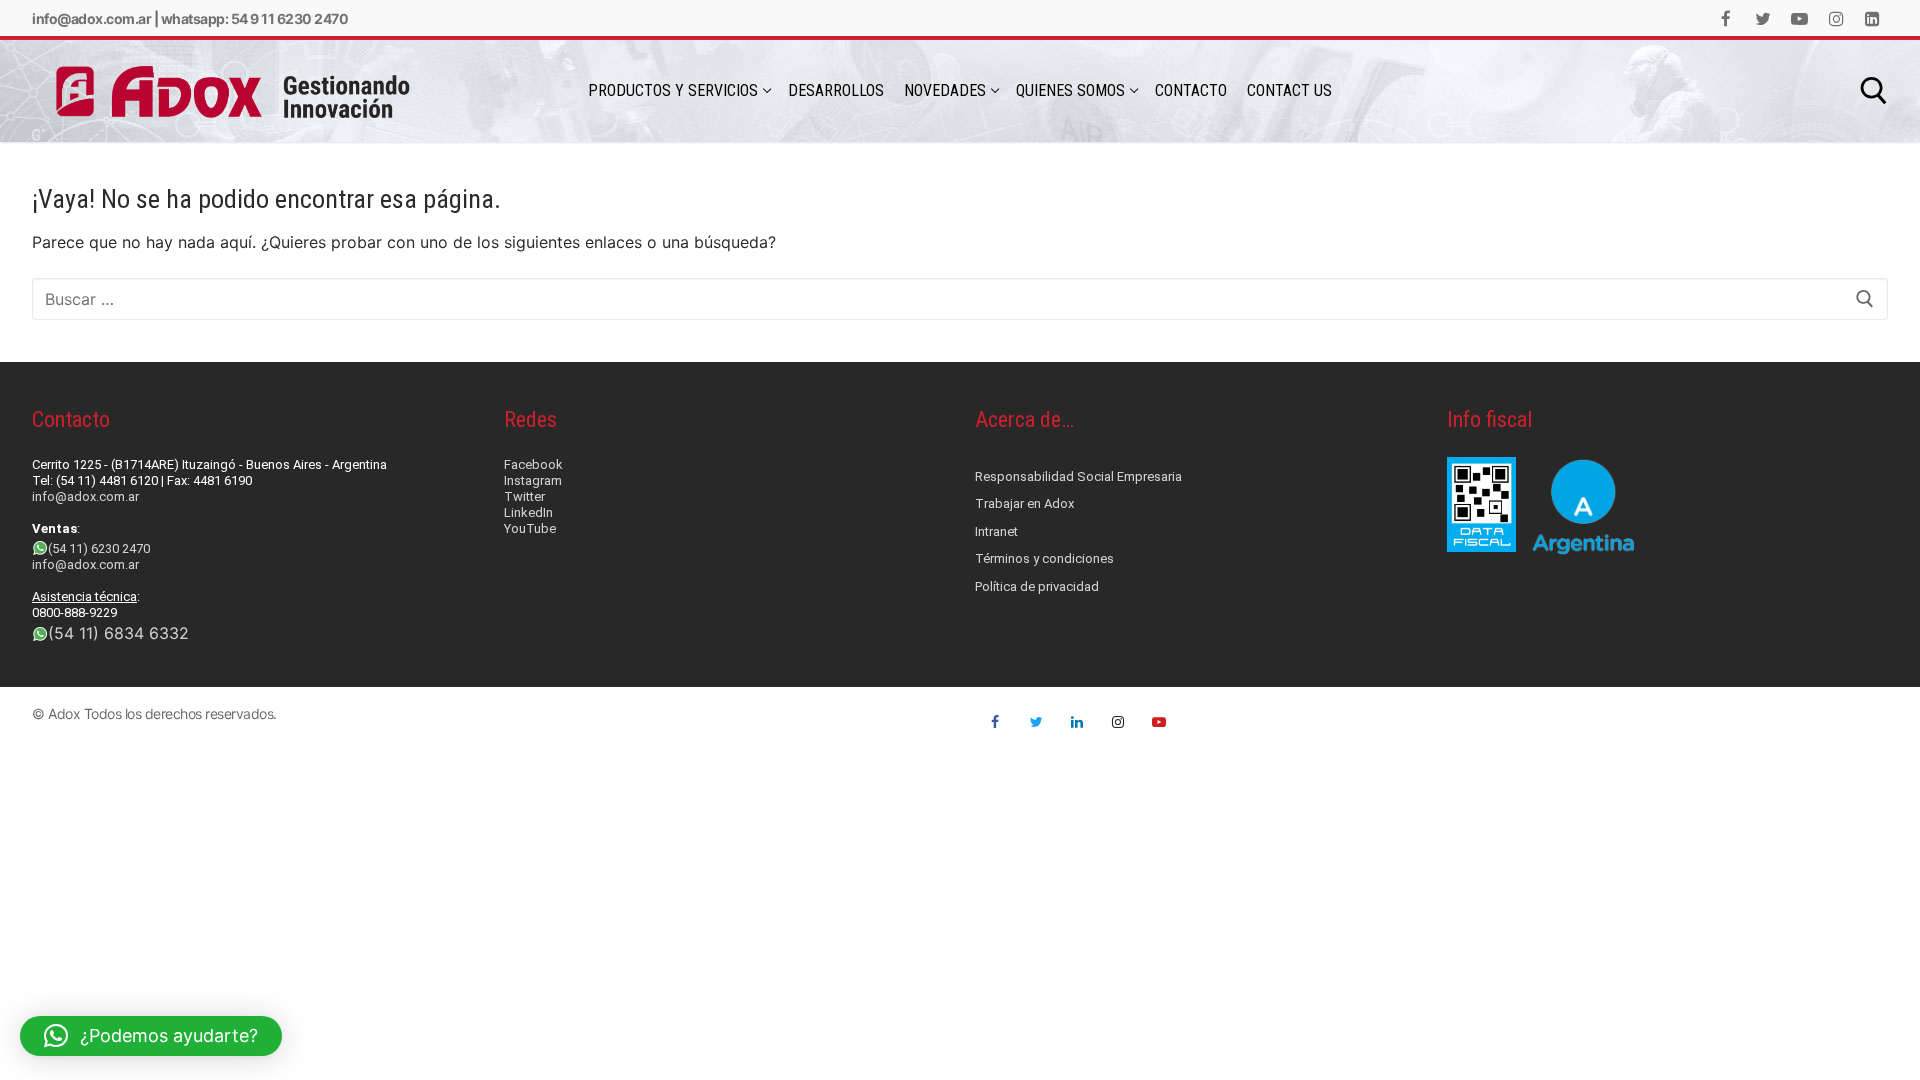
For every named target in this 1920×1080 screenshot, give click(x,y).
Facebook (533, 464)
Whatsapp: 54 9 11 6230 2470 (255, 18)
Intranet (996, 531)
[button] (151, 1036)
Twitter (524, 496)
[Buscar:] (960, 299)
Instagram (533, 480)
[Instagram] (1836, 18)
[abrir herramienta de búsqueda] (1874, 91)
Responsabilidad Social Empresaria (1078, 476)
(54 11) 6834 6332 (118, 633)
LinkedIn (528, 512)
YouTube (530, 528)
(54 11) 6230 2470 (99, 548)
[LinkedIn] (1872, 18)
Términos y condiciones (1044, 558)
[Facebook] (1726, 18)
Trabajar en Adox (1024, 503)
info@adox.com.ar (91, 18)
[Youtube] (1799, 18)
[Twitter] (1763, 18)
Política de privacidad (1037, 586)
